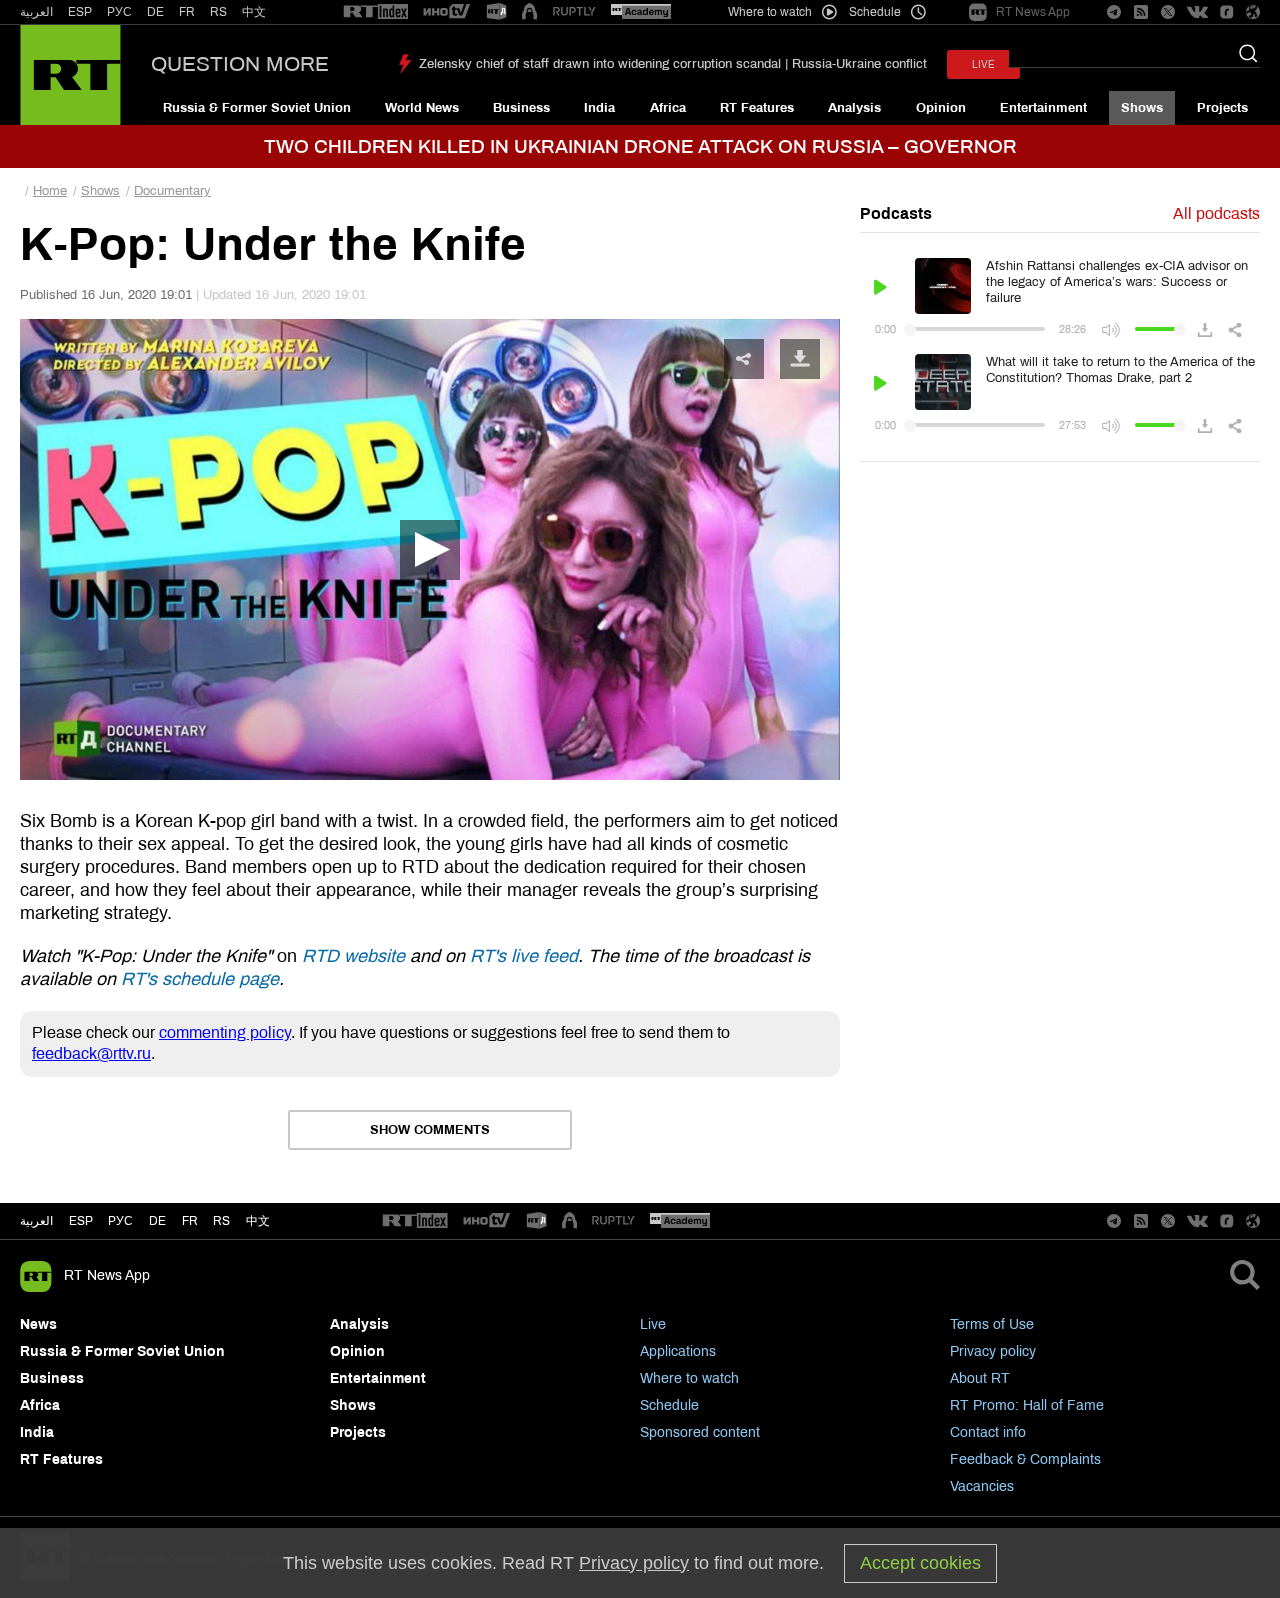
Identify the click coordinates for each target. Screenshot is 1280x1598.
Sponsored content (700, 1432)
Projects (1222, 108)
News (38, 1324)
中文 (254, 12)
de (157, 1221)
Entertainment (1043, 108)
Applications (678, 1351)
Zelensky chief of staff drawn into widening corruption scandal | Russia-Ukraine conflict (673, 64)
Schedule (669, 1405)
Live (653, 1324)
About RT (980, 1378)
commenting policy (225, 1032)
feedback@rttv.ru (91, 1053)
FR (187, 12)
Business (521, 108)
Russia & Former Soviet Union (257, 108)
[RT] (376, 12)
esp (81, 1221)
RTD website (353, 956)
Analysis (854, 108)
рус (120, 1221)
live (983, 64)
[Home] (70, 75)
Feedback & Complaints (1025, 1459)
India (599, 108)
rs (221, 1221)
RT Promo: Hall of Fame (1027, 1405)
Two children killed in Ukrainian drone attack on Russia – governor (640, 146)
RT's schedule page (200, 979)
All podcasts (1216, 213)
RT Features (757, 108)
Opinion (941, 108)
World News (422, 108)
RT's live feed (524, 956)
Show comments (430, 1130)
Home (50, 191)
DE (155, 12)
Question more (240, 64)
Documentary (172, 191)
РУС (119, 12)
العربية (36, 12)
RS (218, 12)
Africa (668, 108)
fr (190, 1221)
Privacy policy (993, 1351)
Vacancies (982, 1486)
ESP (80, 12)
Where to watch (689, 1378)
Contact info (988, 1432)
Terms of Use (992, 1324)
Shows (1142, 108)
